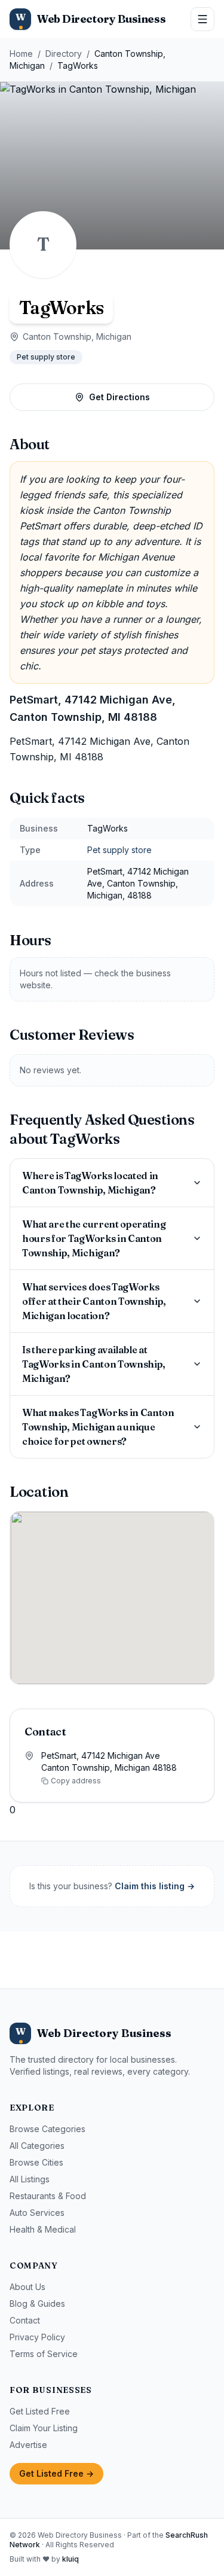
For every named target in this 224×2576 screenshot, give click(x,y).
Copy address (76, 1781)
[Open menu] (202, 19)
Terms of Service (44, 2354)
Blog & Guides (37, 2304)
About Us (27, 2287)
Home (21, 54)
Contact (25, 2320)
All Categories (37, 2146)
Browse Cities (36, 2162)
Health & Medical (43, 2229)
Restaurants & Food (48, 2196)
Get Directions (119, 397)
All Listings (30, 2179)
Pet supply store (46, 357)
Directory (64, 54)
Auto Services (37, 2213)
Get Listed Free (40, 2411)
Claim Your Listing (44, 2428)
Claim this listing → (155, 1886)
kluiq (70, 2559)
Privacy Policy (37, 2337)
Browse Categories (47, 2129)
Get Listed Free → (56, 2473)
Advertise (28, 2445)
